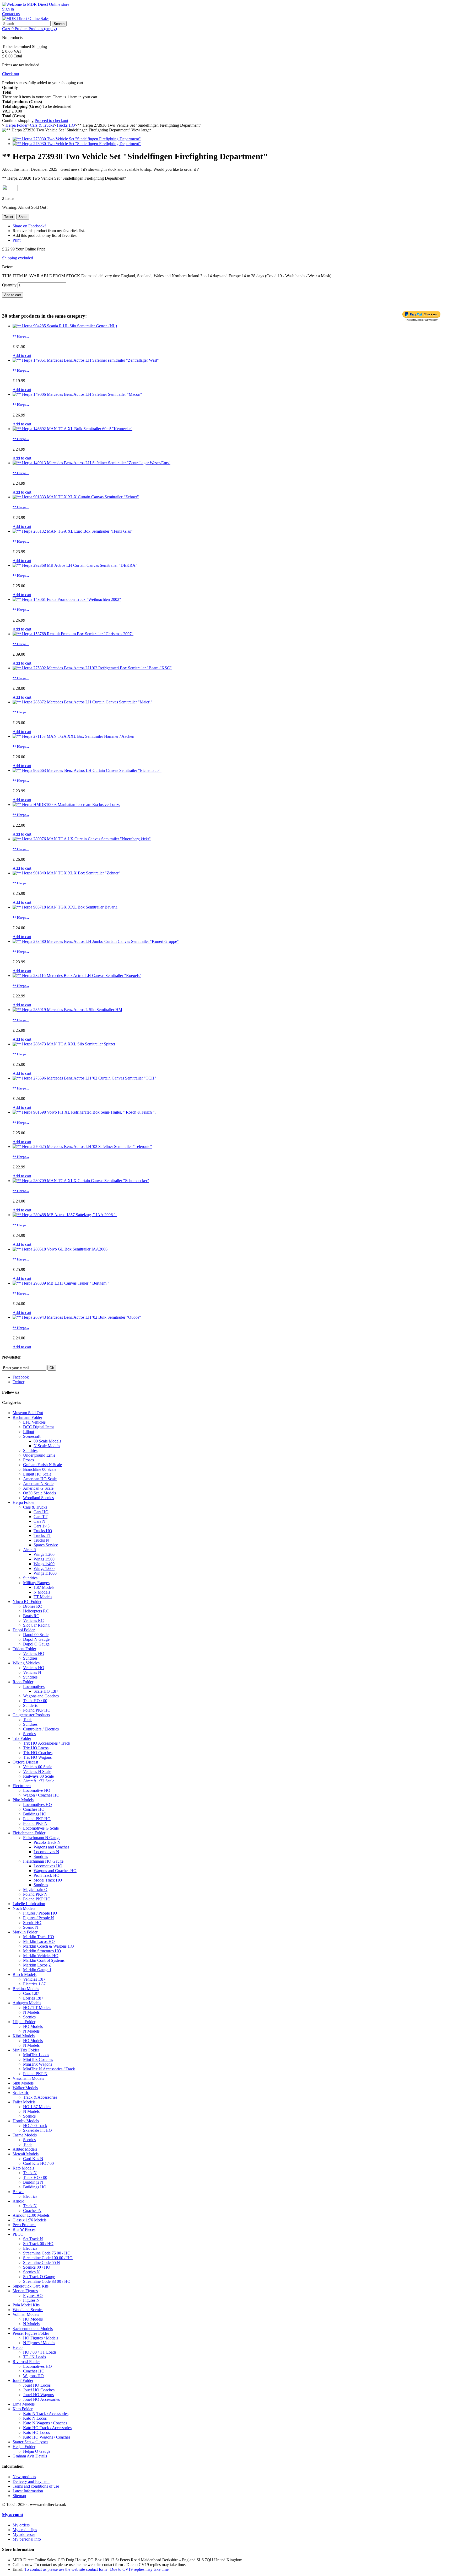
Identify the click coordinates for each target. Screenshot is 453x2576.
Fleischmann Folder (29, 1833)
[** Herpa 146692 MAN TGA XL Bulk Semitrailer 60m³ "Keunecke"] (72, 429)
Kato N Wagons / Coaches (45, 2423)
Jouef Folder (23, 2380)
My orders (21, 2525)
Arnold (18, 2201)
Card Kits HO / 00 (38, 2163)
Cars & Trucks (35, 1507)
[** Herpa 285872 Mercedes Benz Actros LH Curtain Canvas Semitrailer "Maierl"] (82, 702)
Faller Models (24, 2102)
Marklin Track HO (39, 1937)
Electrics (30, 2196)
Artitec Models (25, 2149)
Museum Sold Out (28, 1413)
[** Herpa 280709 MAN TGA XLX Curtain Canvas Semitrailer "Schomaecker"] (81, 1181)
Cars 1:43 (42, 1526)
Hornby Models (26, 2121)
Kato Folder (23, 2409)
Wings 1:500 (44, 1559)
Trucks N (41, 1540)
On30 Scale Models (39, 1493)
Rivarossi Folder (26, 2362)
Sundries (30, 1450)
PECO (18, 2234)
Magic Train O (35, 1890)
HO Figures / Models (41, 2338)
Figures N (31, 2300)
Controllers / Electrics (41, 1729)
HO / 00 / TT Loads (40, 2352)
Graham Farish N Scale (42, 1465)
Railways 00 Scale (38, 1776)
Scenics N (31, 2272)
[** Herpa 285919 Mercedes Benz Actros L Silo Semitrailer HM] (67, 1010)
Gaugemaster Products (31, 1715)
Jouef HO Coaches (39, 2390)
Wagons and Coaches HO (55, 1871)
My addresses (24, 2534)
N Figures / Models (39, 2343)
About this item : (16, 169)
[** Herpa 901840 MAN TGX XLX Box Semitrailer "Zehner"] (66, 873)
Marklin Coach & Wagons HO (48, 1946)
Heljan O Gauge (37, 2451)
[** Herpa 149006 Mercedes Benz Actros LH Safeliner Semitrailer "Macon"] (77, 394)
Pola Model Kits (26, 2305)
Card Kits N (33, 2159)
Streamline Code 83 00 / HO (47, 2281)
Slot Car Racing (36, 1625)
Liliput (29, 1432)
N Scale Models (47, 1446)
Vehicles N (32, 1672)
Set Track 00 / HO (38, 2244)
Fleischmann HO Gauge (43, 1861)
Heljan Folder (24, 2447)
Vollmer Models (26, 2314)
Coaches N (32, 2211)
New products (24, 2477)
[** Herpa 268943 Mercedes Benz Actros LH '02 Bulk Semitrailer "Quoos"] (77, 1317)
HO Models (33, 2026)
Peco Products (24, 2225)
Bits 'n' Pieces (24, 2229)
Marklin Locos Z (37, 1965)
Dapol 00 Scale (36, 1635)
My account (13, 2515)
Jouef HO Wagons (38, 2395)
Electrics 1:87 (34, 1984)
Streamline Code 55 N (42, 2262)
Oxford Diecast (25, 1762)
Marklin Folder (25, 1932)
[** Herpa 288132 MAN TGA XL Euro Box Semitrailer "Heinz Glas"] (73, 531)
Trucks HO (43, 1531)
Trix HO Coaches (38, 1753)
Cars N (39, 1521)
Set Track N (33, 2239)
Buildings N (33, 2182)
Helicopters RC (36, 1611)
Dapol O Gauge (36, 1644)
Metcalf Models (26, 2154)
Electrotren (22, 1786)
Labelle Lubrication (29, 1904)
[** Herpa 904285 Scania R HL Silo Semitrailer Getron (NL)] (65, 326)
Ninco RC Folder (27, 1602)
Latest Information (28, 2491)
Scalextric (21, 2093)
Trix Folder (22, 1738)
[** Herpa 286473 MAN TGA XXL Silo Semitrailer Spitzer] (64, 1044)
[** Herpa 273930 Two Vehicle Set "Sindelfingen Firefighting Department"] (77, 139)
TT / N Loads (34, 2357)
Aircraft (29, 1550)
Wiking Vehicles (26, 1663)
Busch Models (25, 1974)
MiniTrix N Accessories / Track (49, 2069)
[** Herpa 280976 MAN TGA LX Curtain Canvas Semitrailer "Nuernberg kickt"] (82, 839)
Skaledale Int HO (37, 2130)
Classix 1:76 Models (29, 2220)
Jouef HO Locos (37, 2385)
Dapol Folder (24, 1630)
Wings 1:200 (44, 1554)
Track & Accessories (40, 2097)
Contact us (11, 14)
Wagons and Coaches (41, 1696)
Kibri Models (24, 2036)
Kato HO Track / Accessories (47, 2428)
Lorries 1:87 (33, 1998)
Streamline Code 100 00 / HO (48, 2258)
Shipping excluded (18, 258)
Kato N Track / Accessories (46, 2414)
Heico (18, 2347)
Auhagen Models (27, 2003)
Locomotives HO (37, 1805)
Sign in (8, 9)
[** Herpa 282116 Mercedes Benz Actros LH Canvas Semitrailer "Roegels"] (77, 976)
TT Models (43, 1597)
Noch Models (24, 1908)
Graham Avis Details (30, 2456)
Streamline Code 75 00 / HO (47, 2253)
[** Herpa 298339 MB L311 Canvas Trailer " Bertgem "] (61, 1283)
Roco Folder (23, 1682)
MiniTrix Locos (36, 2055)
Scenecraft (32, 1436)
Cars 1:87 (31, 1993)
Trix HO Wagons (37, 1757)
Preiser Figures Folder (31, 2333)
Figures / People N (39, 1918)
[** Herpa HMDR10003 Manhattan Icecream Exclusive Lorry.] (66, 805)
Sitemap (19, 2496)
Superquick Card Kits (31, 2286)
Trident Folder (24, 1649)
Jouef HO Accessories (41, 2399)
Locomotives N (46, 1852)
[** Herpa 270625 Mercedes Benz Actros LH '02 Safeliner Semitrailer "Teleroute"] (82, 1147)
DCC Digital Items (39, 1427)
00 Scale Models (47, 1441)
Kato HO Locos (36, 2432)
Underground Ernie (39, 1455)
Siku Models (23, 2083)
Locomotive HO (37, 1790)
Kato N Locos (35, 2418)
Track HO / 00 (35, 1701)
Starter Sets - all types (30, 2442)
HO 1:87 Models (37, 2107)
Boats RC (31, 1616)
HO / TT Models (37, 2008)
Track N (30, 2173)
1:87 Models (44, 1587)
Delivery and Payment (31, 2481)
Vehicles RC (33, 1620)
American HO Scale (40, 1479)
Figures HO (33, 2296)
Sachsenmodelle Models (33, 2329)
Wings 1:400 (44, 1564)
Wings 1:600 (44, 1568)
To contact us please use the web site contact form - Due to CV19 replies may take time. (97, 2569)
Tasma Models (25, 2135)
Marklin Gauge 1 (37, 1970)
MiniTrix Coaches (38, 2059)
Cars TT (41, 1517)
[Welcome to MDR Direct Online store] (36, 4)
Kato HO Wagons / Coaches (47, 2437)
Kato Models (23, 2168)
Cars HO (41, 1512)
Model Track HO (48, 1880)
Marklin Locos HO (39, 1941)
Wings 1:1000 (45, 1573)
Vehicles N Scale (37, 1771)
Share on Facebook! (29, 226)
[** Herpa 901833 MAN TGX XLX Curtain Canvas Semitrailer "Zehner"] (76, 497)
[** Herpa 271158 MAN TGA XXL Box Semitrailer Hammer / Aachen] (73, 736)
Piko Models (23, 1800)
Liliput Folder (24, 2022)
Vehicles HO (34, 1653)
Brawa (18, 2192)
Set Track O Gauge (39, 2277)
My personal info (27, 2539)
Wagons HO (33, 2376)
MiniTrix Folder (26, 2050)
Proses (28, 1460)
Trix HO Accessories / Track (47, 1743)
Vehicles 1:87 (34, 1979)
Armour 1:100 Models (31, 2215)
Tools (28, 1720)
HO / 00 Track (35, 2126)
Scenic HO (32, 1923)
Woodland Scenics (38, 1498)
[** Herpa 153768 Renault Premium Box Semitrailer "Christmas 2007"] (73, 634)
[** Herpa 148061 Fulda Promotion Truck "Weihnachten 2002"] (67, 599)
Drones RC (33, 1606)
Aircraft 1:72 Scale (39, 1781)
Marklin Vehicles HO (41, 1956)
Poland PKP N (35, 1823)
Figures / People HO (40, 1913)
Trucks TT (42, 1535)
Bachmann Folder (27, 1417)
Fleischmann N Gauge (42, 1838)
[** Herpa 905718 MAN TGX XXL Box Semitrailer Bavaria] (65, 907)
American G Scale (38, 1488)
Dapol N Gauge (36, 1639)
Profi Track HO (47, 1875)
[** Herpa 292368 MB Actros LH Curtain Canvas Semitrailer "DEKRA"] (75, 565)
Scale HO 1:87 (46, 1691)
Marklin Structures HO (42, 1951)
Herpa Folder (24, 1502)
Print (17, 240)
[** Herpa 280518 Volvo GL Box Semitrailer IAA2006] (60, 1249)
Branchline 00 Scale (40, 1469)
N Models (42, 1592)
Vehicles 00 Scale (38, 1767)
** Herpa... (21, 336)
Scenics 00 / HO (37, 2267)
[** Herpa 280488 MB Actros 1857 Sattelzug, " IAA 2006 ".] (65, 1215)
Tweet (9, 217)
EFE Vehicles (34, 1422)
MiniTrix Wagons (38, 2064)
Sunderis (30, 1705)
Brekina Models (26, 1989)
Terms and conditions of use (36, 2486)
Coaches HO (34, 1809)
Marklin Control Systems (44, 1960)
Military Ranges (36, 1583)
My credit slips (25, 2530)
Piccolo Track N (47, 1842)
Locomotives (34, 1687)
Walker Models (25, 2088)
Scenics (29, 1734)
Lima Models (24, 2404)
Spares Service (46, 1545)
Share (23, 217)
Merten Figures (25, 2291)
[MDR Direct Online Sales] (26, 18)
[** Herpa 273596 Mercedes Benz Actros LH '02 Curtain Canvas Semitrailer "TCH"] (84, 1078)
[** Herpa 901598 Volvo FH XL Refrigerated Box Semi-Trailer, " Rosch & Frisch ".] (84, 1112)
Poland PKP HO (37, 1710)
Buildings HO (35, 1814)
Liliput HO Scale (37, 1474)
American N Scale (38, 1484)
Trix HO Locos (36, 1748)
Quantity (9, 285)
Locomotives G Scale (41, 1828)
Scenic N (31, 1927)
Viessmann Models (28, 2078)
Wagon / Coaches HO (41, 1795)
